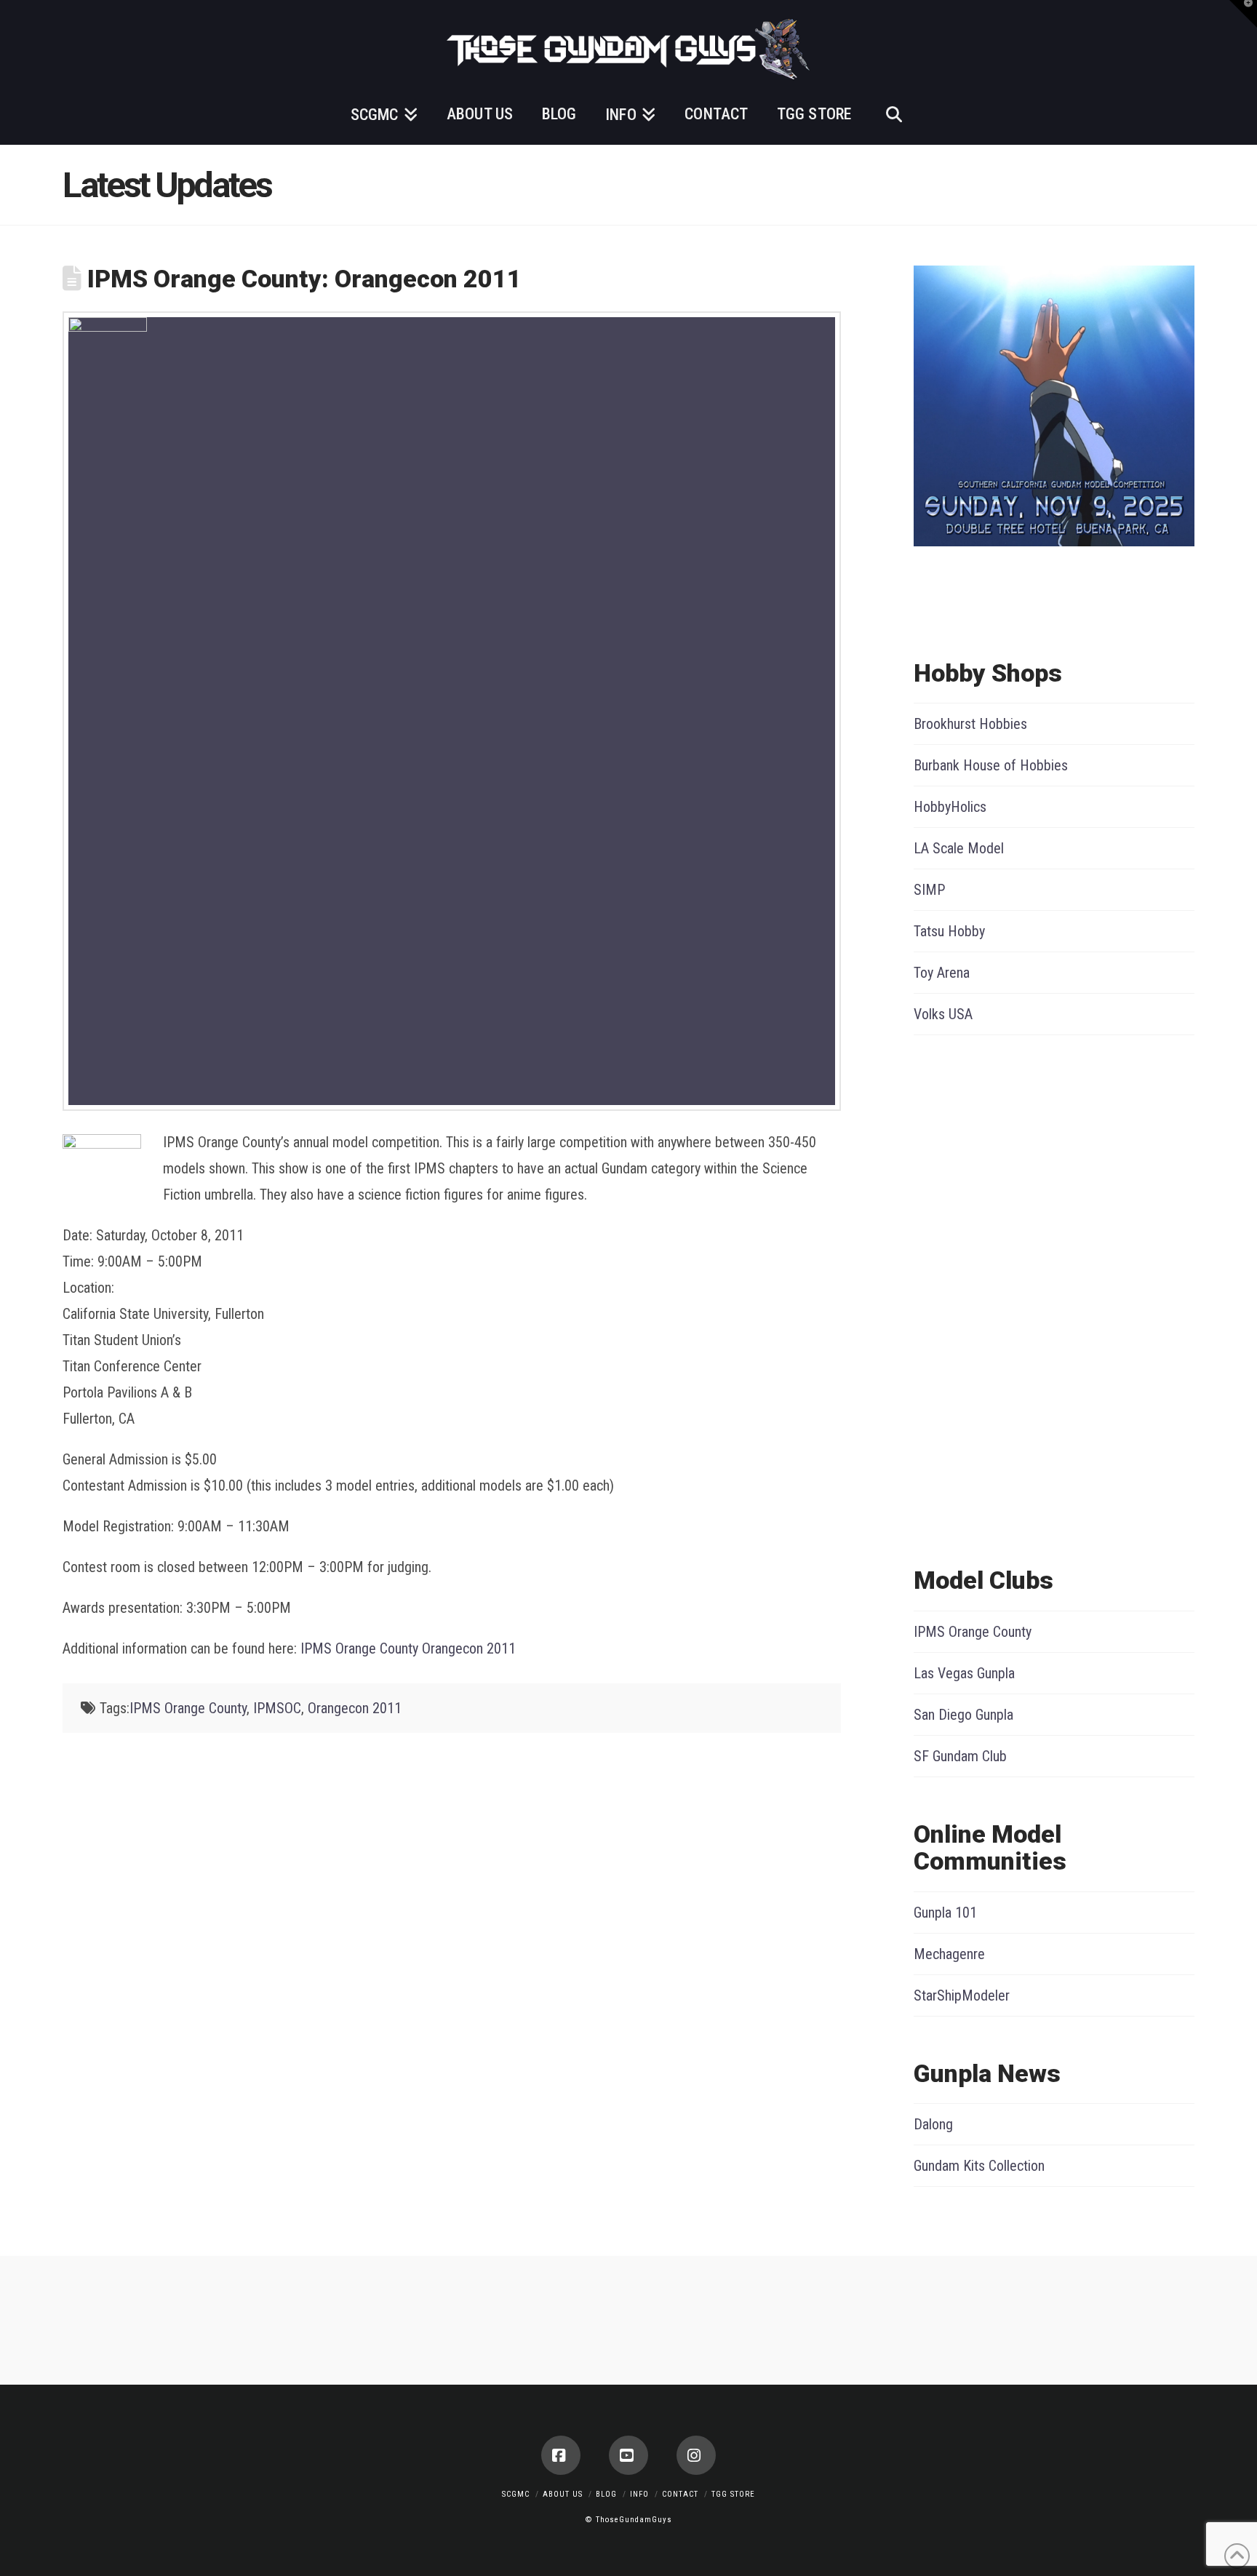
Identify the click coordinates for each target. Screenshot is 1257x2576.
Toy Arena (942, 973)
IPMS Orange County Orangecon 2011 (408, 1648)
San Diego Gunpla (963, 1715)
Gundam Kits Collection (979, 2166)
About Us (563, 2494)
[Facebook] (561, 2455)
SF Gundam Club (960, 1756)
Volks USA (943, 1014)
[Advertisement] (972, 1297)
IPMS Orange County (188, 1708)
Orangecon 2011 (355, 1708)
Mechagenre (949, 1954)
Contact (680, 2494)
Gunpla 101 (945, 1913)
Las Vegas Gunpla (964, 1673)
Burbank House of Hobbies (991, 765)
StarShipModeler (962, 1995)
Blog (606, 2494)
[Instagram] (696, 2455)
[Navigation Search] (893, 112)
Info (639, 2494)
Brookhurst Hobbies (970, 724)
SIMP (929, 890)
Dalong (933, 2124)
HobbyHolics (950, 807)
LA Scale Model (959, 848)
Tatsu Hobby (949, 931)
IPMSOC (277, 1708)
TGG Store (733, 2494)
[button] (1243, 14)
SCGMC (516, 2494)
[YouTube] (628, 2455)
